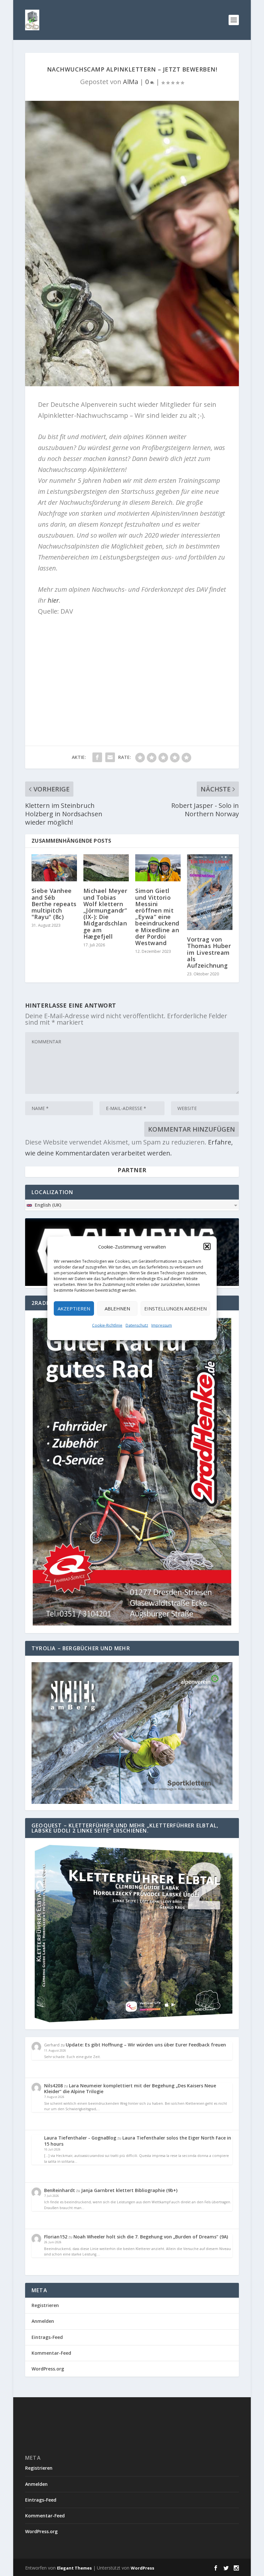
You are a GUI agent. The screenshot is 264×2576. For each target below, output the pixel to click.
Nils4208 (53, 2086)
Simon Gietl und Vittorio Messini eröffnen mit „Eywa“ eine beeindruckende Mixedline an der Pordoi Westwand (157, 917)
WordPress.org (48, 2369)
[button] (207, 1246)
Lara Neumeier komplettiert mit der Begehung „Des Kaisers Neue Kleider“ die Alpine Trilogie (130, 2088)
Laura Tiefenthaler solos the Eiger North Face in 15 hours (138, 2141)
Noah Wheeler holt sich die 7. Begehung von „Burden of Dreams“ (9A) (151, 2237)
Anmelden (43, 2321)
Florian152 (56, 2237)
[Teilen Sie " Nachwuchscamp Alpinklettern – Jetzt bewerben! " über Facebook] (97, 757)
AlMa (131, 82)
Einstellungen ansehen (175, 1308)
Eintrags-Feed (47, 2337)
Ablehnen (117, 1308)
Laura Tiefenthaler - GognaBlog (80, 2138)
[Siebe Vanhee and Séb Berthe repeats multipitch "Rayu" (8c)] (54, 868)
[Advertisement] (132, 668)
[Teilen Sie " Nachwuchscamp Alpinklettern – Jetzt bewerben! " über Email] (110, 757)
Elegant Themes (74, 2568)
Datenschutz (137, 1325)
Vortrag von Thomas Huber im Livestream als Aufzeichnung (209, 952)
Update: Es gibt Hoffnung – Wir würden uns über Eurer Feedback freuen (146, 2045)
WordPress (142, 2568)
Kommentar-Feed (51, 2353)
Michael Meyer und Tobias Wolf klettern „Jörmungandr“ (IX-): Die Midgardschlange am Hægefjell (105, 913)
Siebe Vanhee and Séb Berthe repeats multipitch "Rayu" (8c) (54, 904)
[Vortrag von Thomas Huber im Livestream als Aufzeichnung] (210, 892)
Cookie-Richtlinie (107, 1325)
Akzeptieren (74, 1308)
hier (53, 600)
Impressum (162, 1325)
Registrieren (45, 2305)
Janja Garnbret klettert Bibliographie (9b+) (129, 2190)
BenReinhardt (60, 2190)
